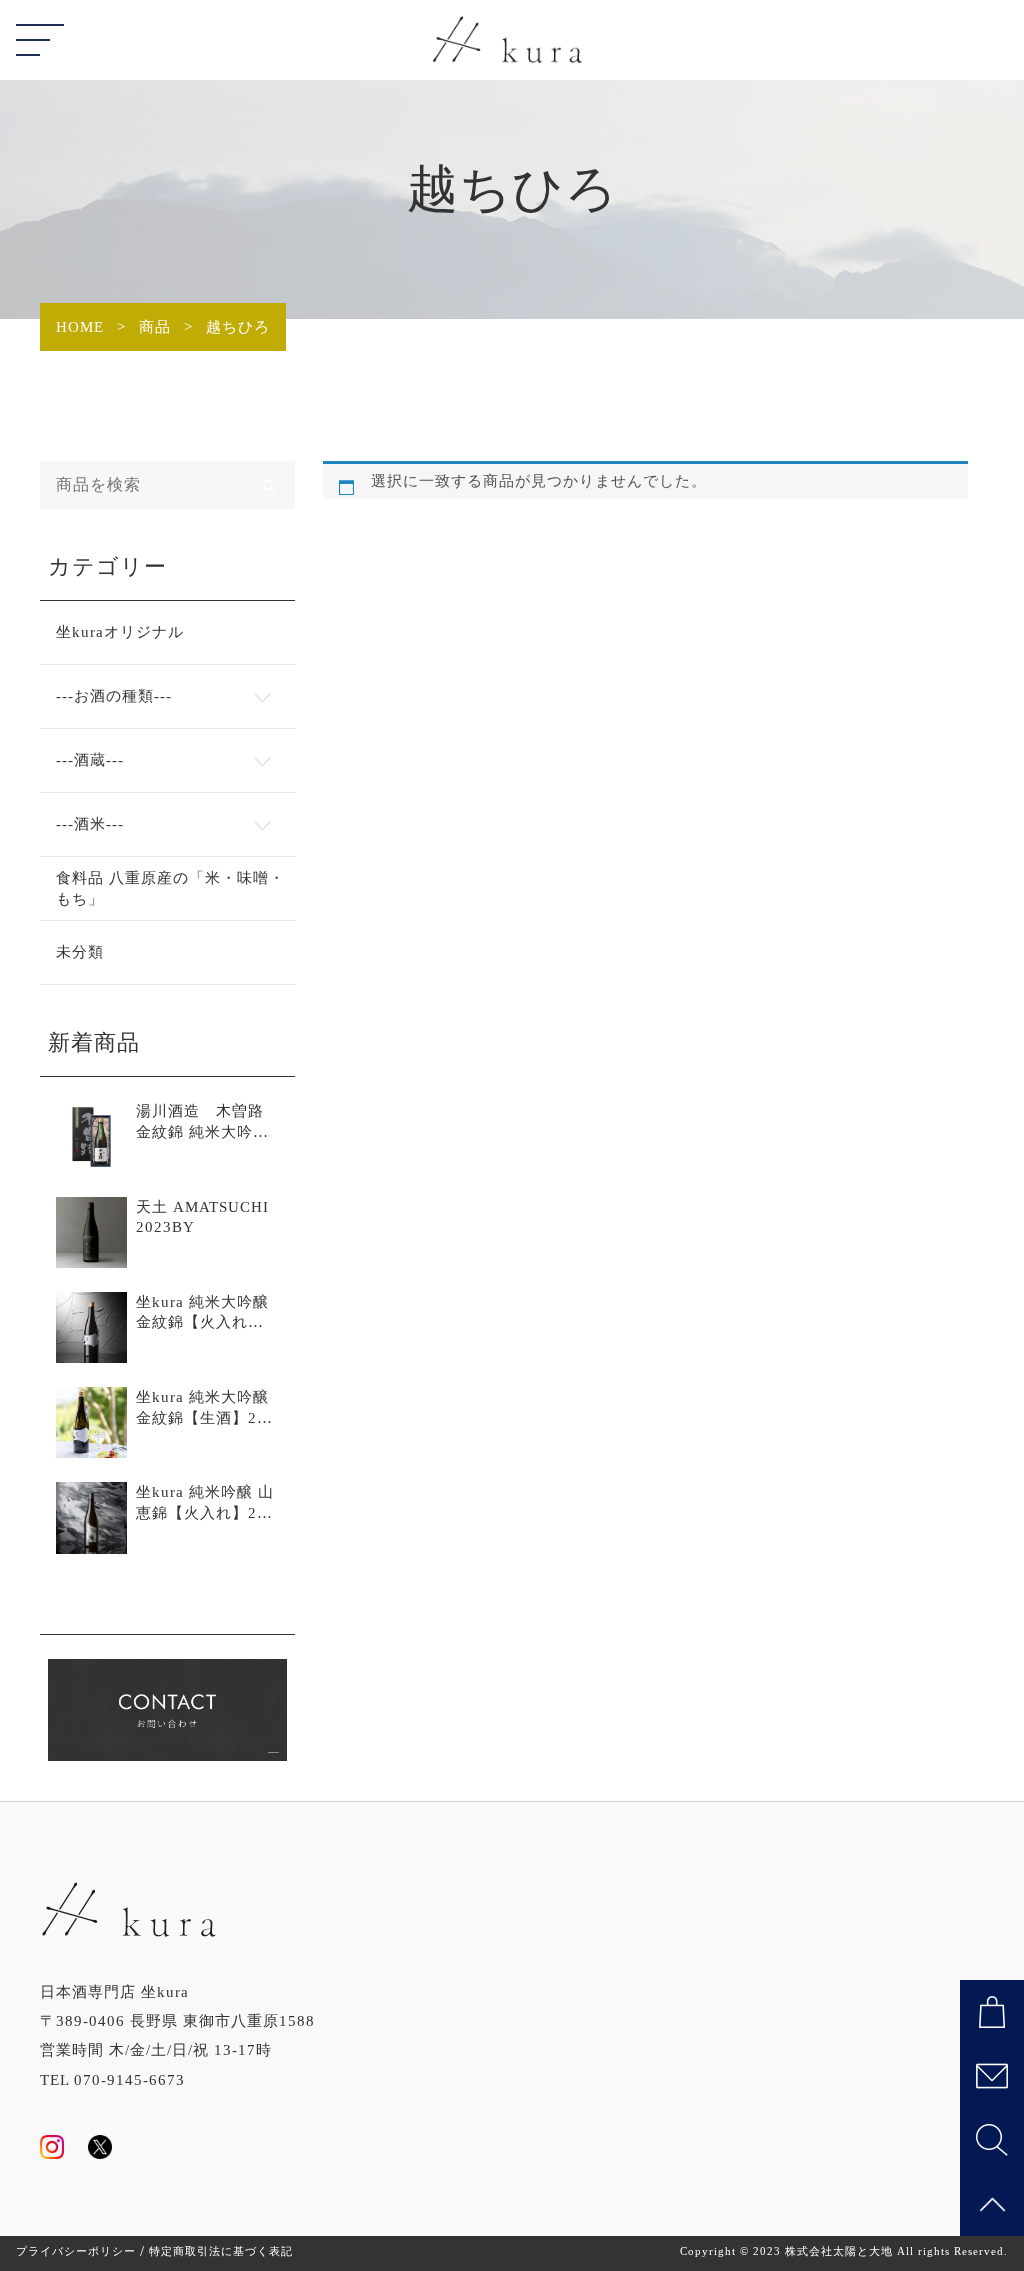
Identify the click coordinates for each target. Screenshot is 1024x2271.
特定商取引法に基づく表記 (221, 2251)
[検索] (271, 485)
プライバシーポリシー (76, 2251)
